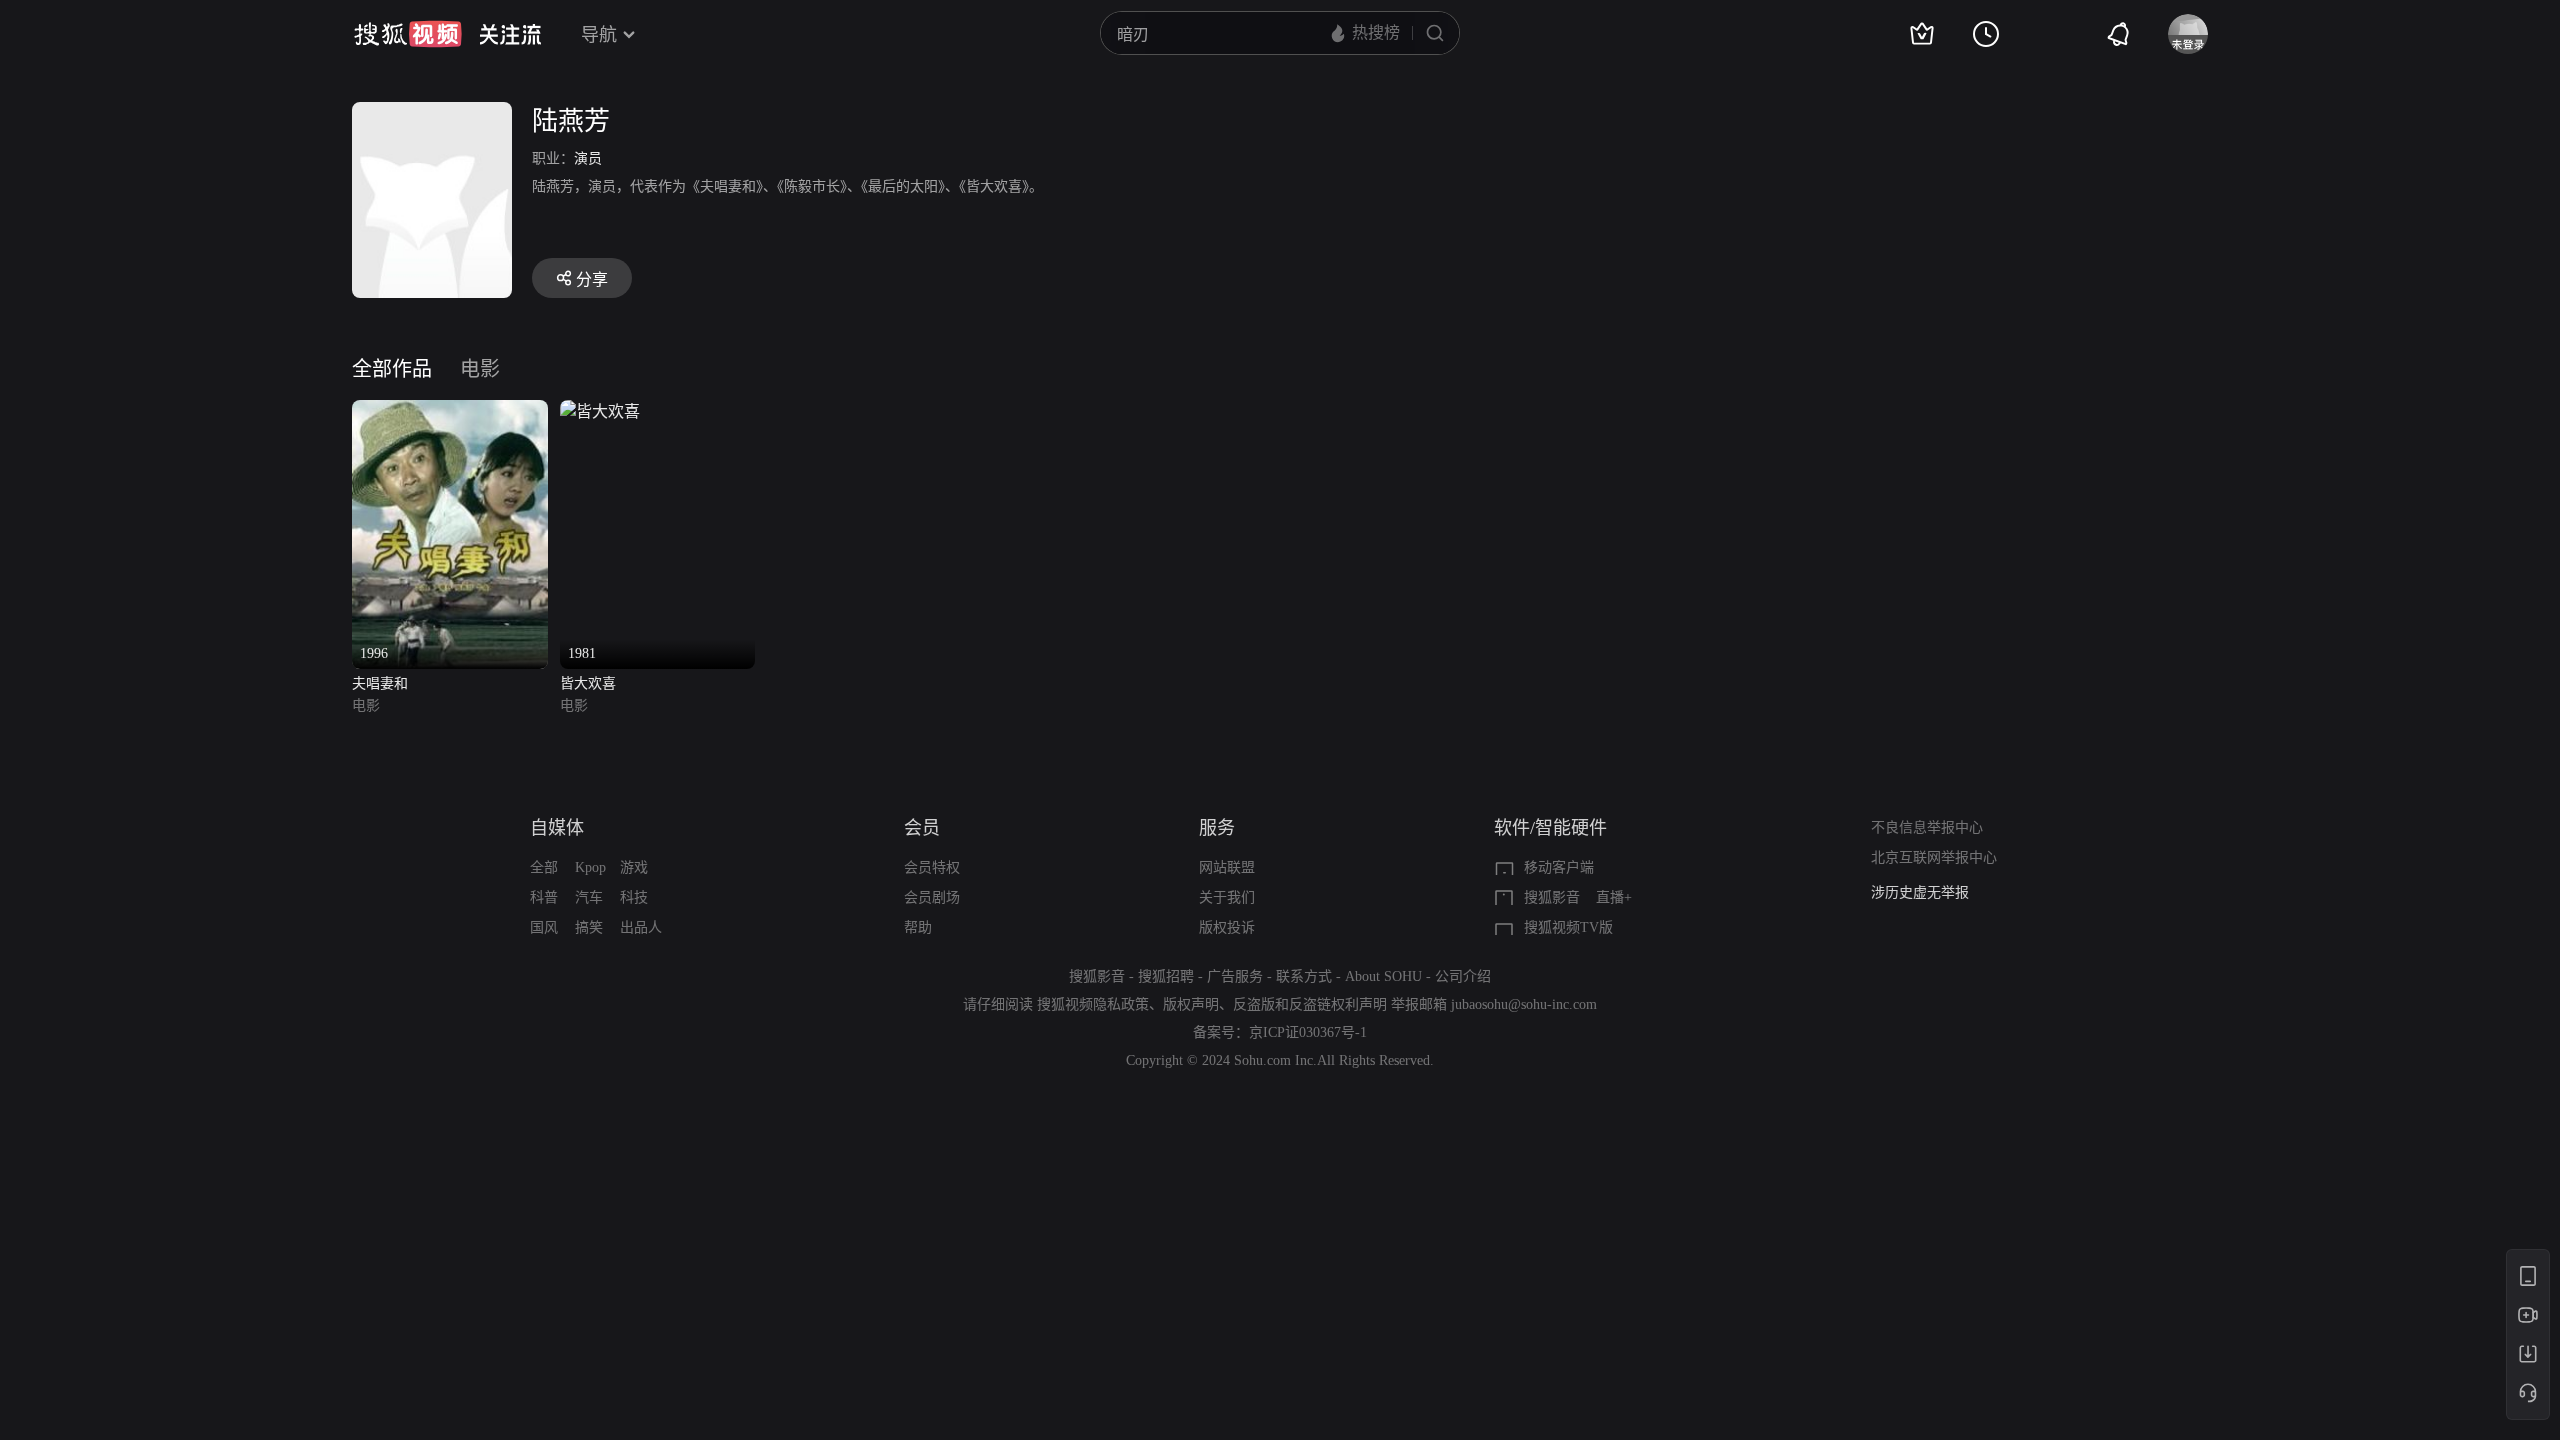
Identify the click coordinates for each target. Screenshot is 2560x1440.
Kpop (590, 867)
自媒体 (557, 828)
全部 (544, 867)
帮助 (918, 927)
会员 (922, 828)
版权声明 (1191, 1004)
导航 (599, 35)
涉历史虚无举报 (1920, 892)
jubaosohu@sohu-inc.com (1524, 1004)
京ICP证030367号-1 (1308, 1032)
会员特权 (932, 867)
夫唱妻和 (380, 683)
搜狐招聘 (1166, 976)
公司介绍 (1463, 976)
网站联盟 (1227, 867)
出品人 (641, 927)
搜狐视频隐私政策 (1093, 1004)
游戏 (634, 867)
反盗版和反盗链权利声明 (1310, 1004)
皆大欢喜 (588, 683)
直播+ (1614, 897)
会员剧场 (932, 897)
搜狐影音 (1552, 897)
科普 (544, 897)
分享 (592, 279)
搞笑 (589, 927)
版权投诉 (1227, 927)
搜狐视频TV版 (1568, 927)
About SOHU (1383, 976)
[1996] (450, 411)
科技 (634, 897)
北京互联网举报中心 (1934, 857)
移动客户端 (1559, 867)
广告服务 (1235, 976)
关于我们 (1227, 897)
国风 (544, 927)
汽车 (589, 897)
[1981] (600, 411)
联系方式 (1304, 976)
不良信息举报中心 (1927, 827)
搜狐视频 (408, 34)
